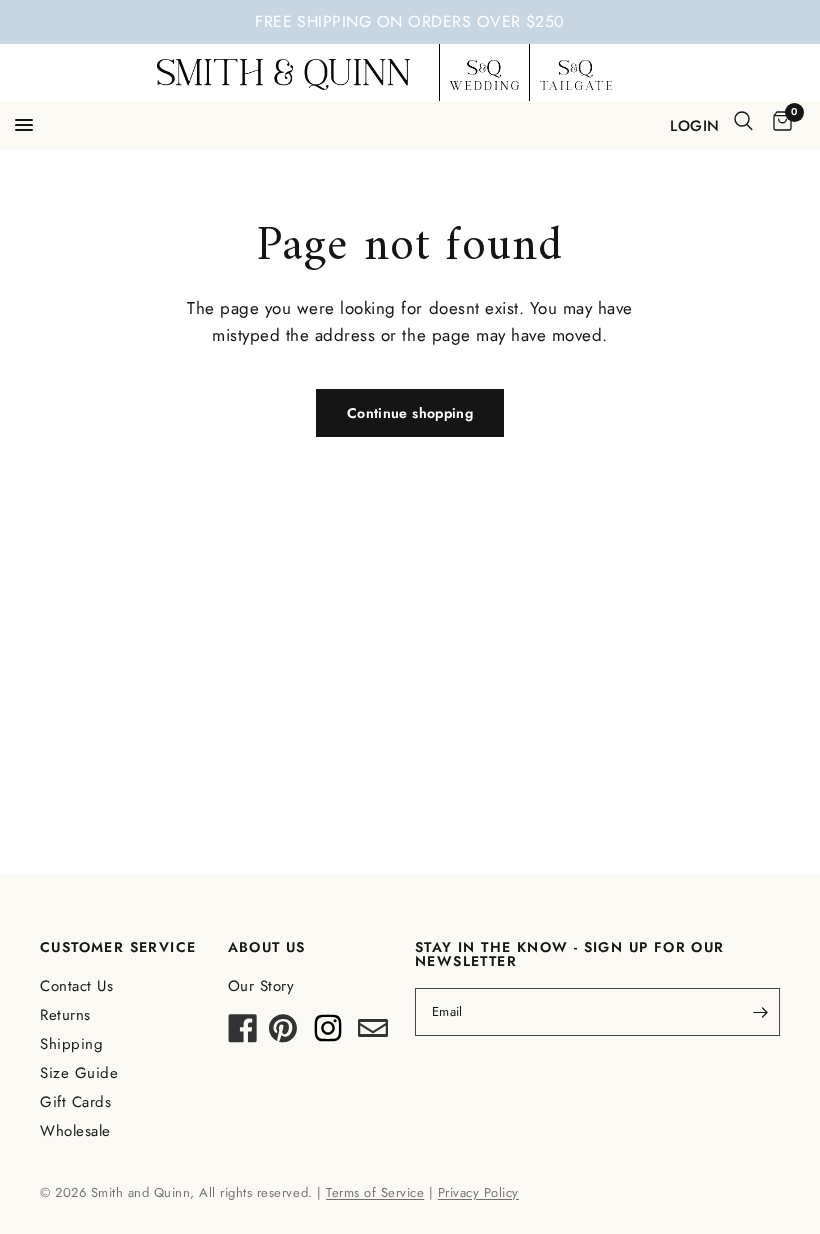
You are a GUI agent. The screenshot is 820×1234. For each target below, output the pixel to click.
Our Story (261, 986)
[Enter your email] (760, 1012)
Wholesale (75, 1131)
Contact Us (76, 986)
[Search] (743, 121)
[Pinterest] (283, 1034)
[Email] (373, 1034)
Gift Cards (75, 1102)
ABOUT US (267, 947)
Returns (65, 1015)
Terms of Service (375, 1192)
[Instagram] (328, 1034)
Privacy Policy (478, 1192)
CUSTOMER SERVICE (118, 947)
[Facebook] (243, 1034)
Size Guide (79, 1073)
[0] (779, 122)
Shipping (71, 1044)
